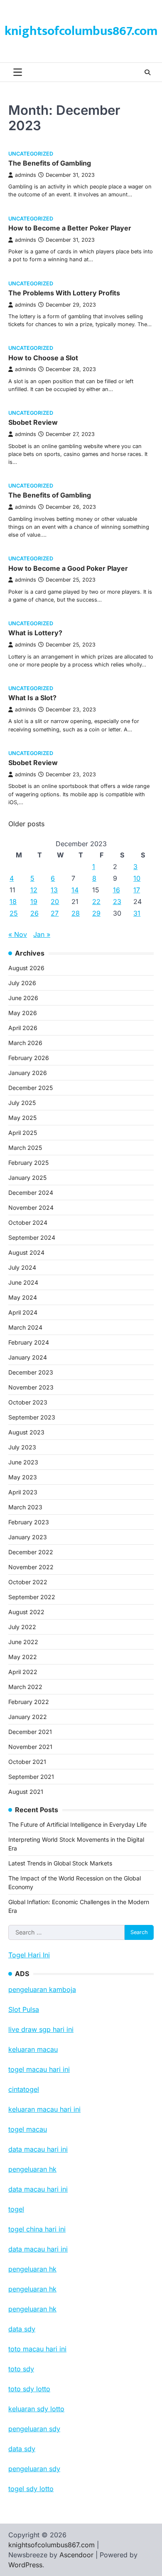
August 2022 (26, 1612)
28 (76, 913)
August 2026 (26, 968)
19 (34, 902)
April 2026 (23, 1028)
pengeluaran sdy (34, 2469)
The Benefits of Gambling (50, 163)
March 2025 (25, 1148)
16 (117, 890)
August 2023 (26, 1432)
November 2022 (31, 1567)
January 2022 (28, 1717)
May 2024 (23, 1297)
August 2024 (26, 1252)
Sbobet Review (33, 422)
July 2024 (22, 1267)
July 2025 (22, 1103)
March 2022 (25, 1687)
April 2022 (23, 1672)
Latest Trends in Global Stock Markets (60, 1863)
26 (34, 913)
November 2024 (31, 1207)
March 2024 (25, 1327)
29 (96, 913)
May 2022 (23, 1657)
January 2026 (28, 1073)
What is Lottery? (35, 633)
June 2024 (23, 1282)
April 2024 (23, 1312)
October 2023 (28, 1402)
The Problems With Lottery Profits (64, 293)
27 (55, 913)
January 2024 (28, 1357)
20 (55, 902)
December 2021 (30, 1732)
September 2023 (32, 1417)
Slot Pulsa (24, 2009)
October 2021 (27, 1762)
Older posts (26, 824)
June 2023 (23, 1462)
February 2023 (29, 1522)
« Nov (18, 934)
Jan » (42, 934)
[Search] (147, 72)
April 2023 (23, 1492)
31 (137, 913)
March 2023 (25, 1507)
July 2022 (22, 1627)
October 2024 (28, 1222)
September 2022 (32, 1597)
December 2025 (31, 1088)
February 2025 (28, 1163)
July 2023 (22, 1447)
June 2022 (23, 1642)
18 (13, 902)
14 (75, 890)
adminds (26, 175)
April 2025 (23, 1133)
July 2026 (22, 983)
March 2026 (25, 1043)
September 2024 (32, 1237)
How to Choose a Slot (43, 358)
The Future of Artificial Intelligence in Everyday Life (77, 1824)
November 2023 (31, 1387)
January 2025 (27, 1178)
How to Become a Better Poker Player (70, 228)
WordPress (25, 2565)
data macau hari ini (38, 2249)
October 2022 (28, 1582)
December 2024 (31, 1193)
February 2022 (29, 1702)
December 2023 (31, 1372)
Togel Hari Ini (29, 1955)
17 (137, 890)
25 (14, 913)
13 (54, 890)
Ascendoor (76, 2555)
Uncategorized (31, 154)
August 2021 (26, 1792)
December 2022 (31, 1552)
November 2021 (30, 1747)
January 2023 (28, 1537)
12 (34, 890)
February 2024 (29, 1342)
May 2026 (23, 1013)
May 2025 (22, 1118)
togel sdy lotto (31, 2489)
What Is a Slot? (32, 698)
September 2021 (31, 1777)
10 (137, 878)
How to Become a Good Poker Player (68, 568)
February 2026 (29, 1058)
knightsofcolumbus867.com (81, 31)
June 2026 (23, 998)
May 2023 (23, 1477)
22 (96, 902)
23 (117, 902)
